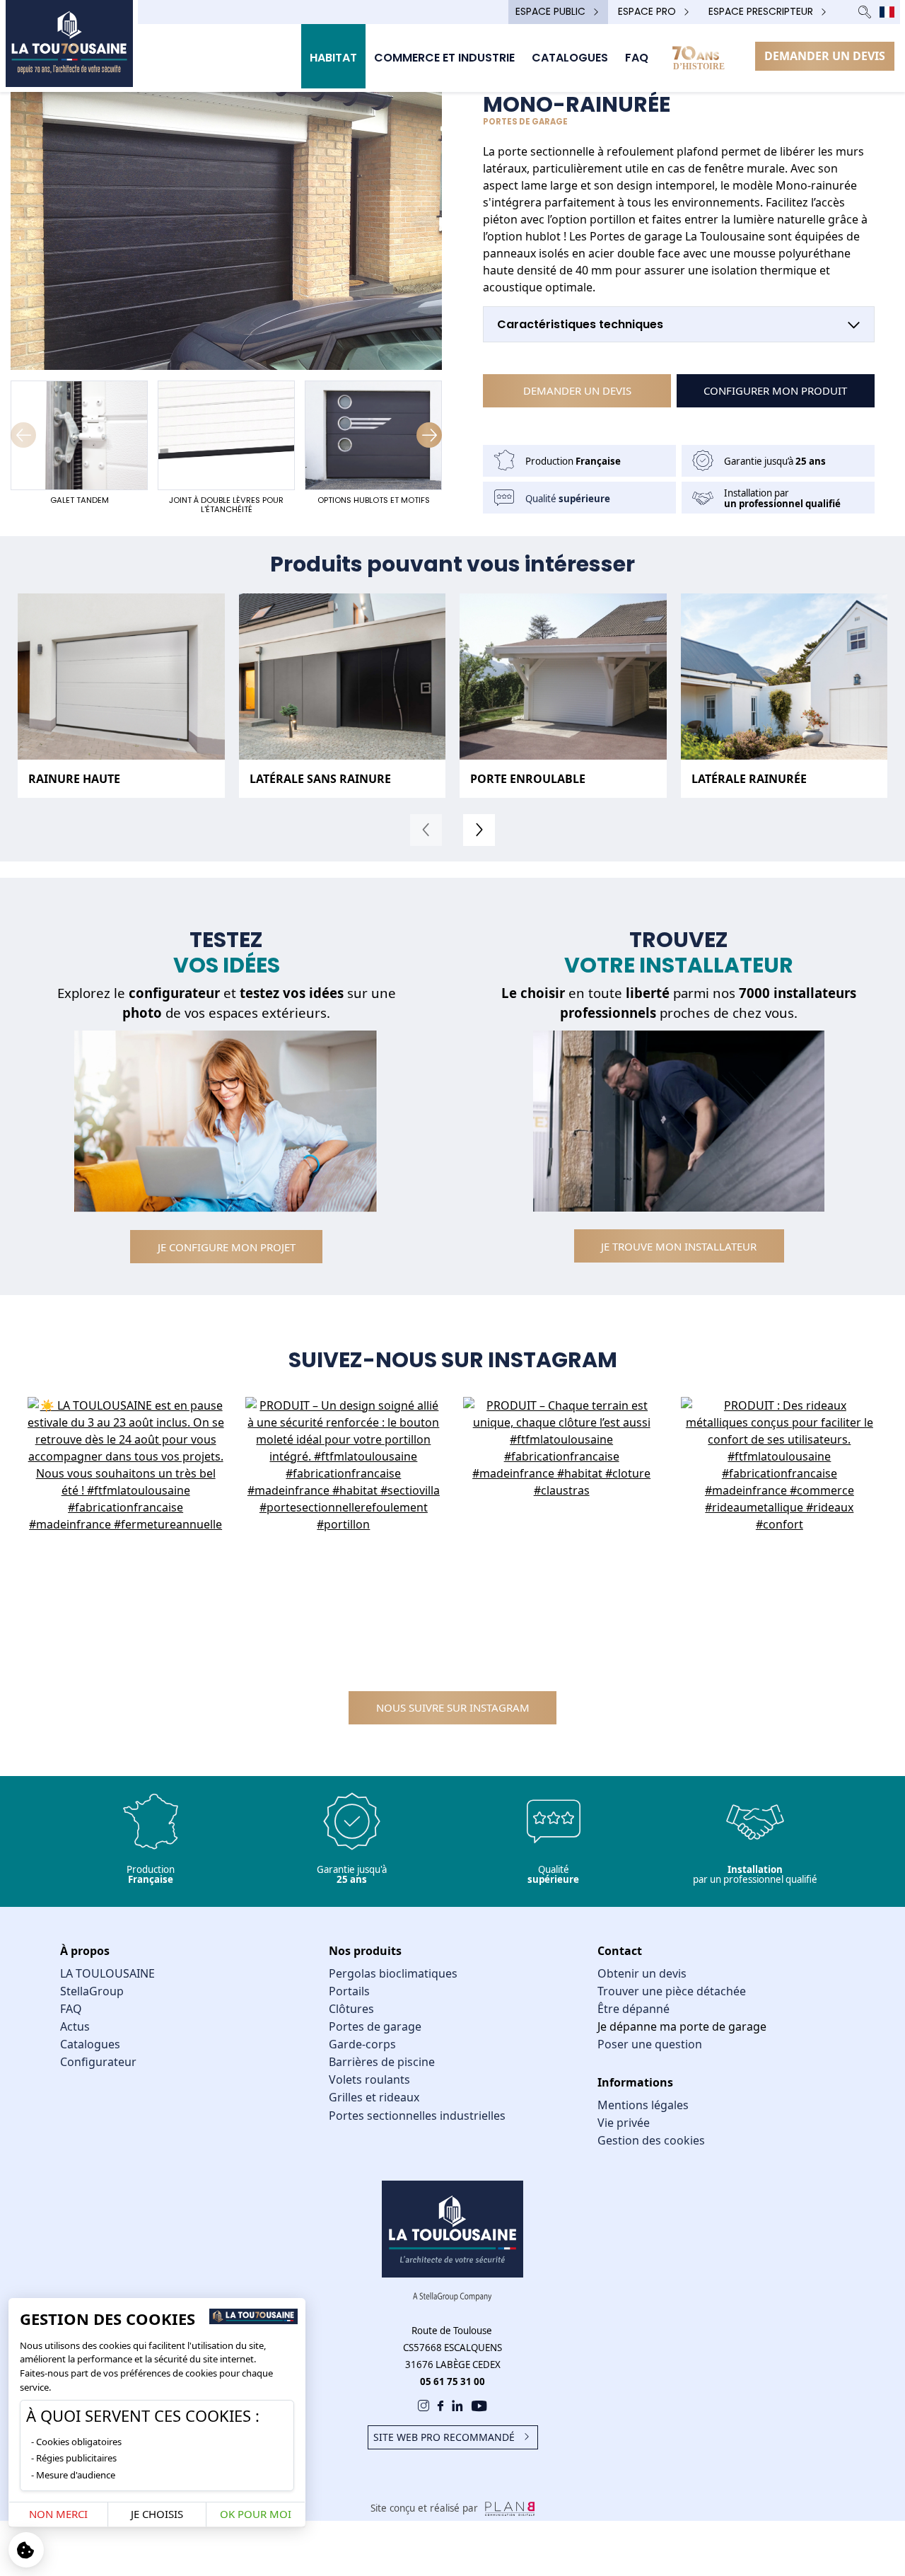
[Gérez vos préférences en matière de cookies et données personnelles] (26, 2550)
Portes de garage (375, 2026)
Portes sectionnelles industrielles (417, 2116)
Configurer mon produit (775, 390)
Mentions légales (643, 2105)
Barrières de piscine (382, 2062)
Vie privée (624, 2123)
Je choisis (157, 2514)
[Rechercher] (865, 12)
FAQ (71, 2009)
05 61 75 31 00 (452, 2381)
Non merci (58, 2514)
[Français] (887, 12)
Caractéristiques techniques (580, 324)
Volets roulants (369, 2079)
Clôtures (351, 2009)
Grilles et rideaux (374, 2097)
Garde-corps (362, 2044)
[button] (429, 435)
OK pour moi (256, 2514)
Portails (349, 1991)
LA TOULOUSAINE (107, 1973)
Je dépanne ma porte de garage (682, 2026)
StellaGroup (92, 1991)
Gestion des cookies (651, 2140)
